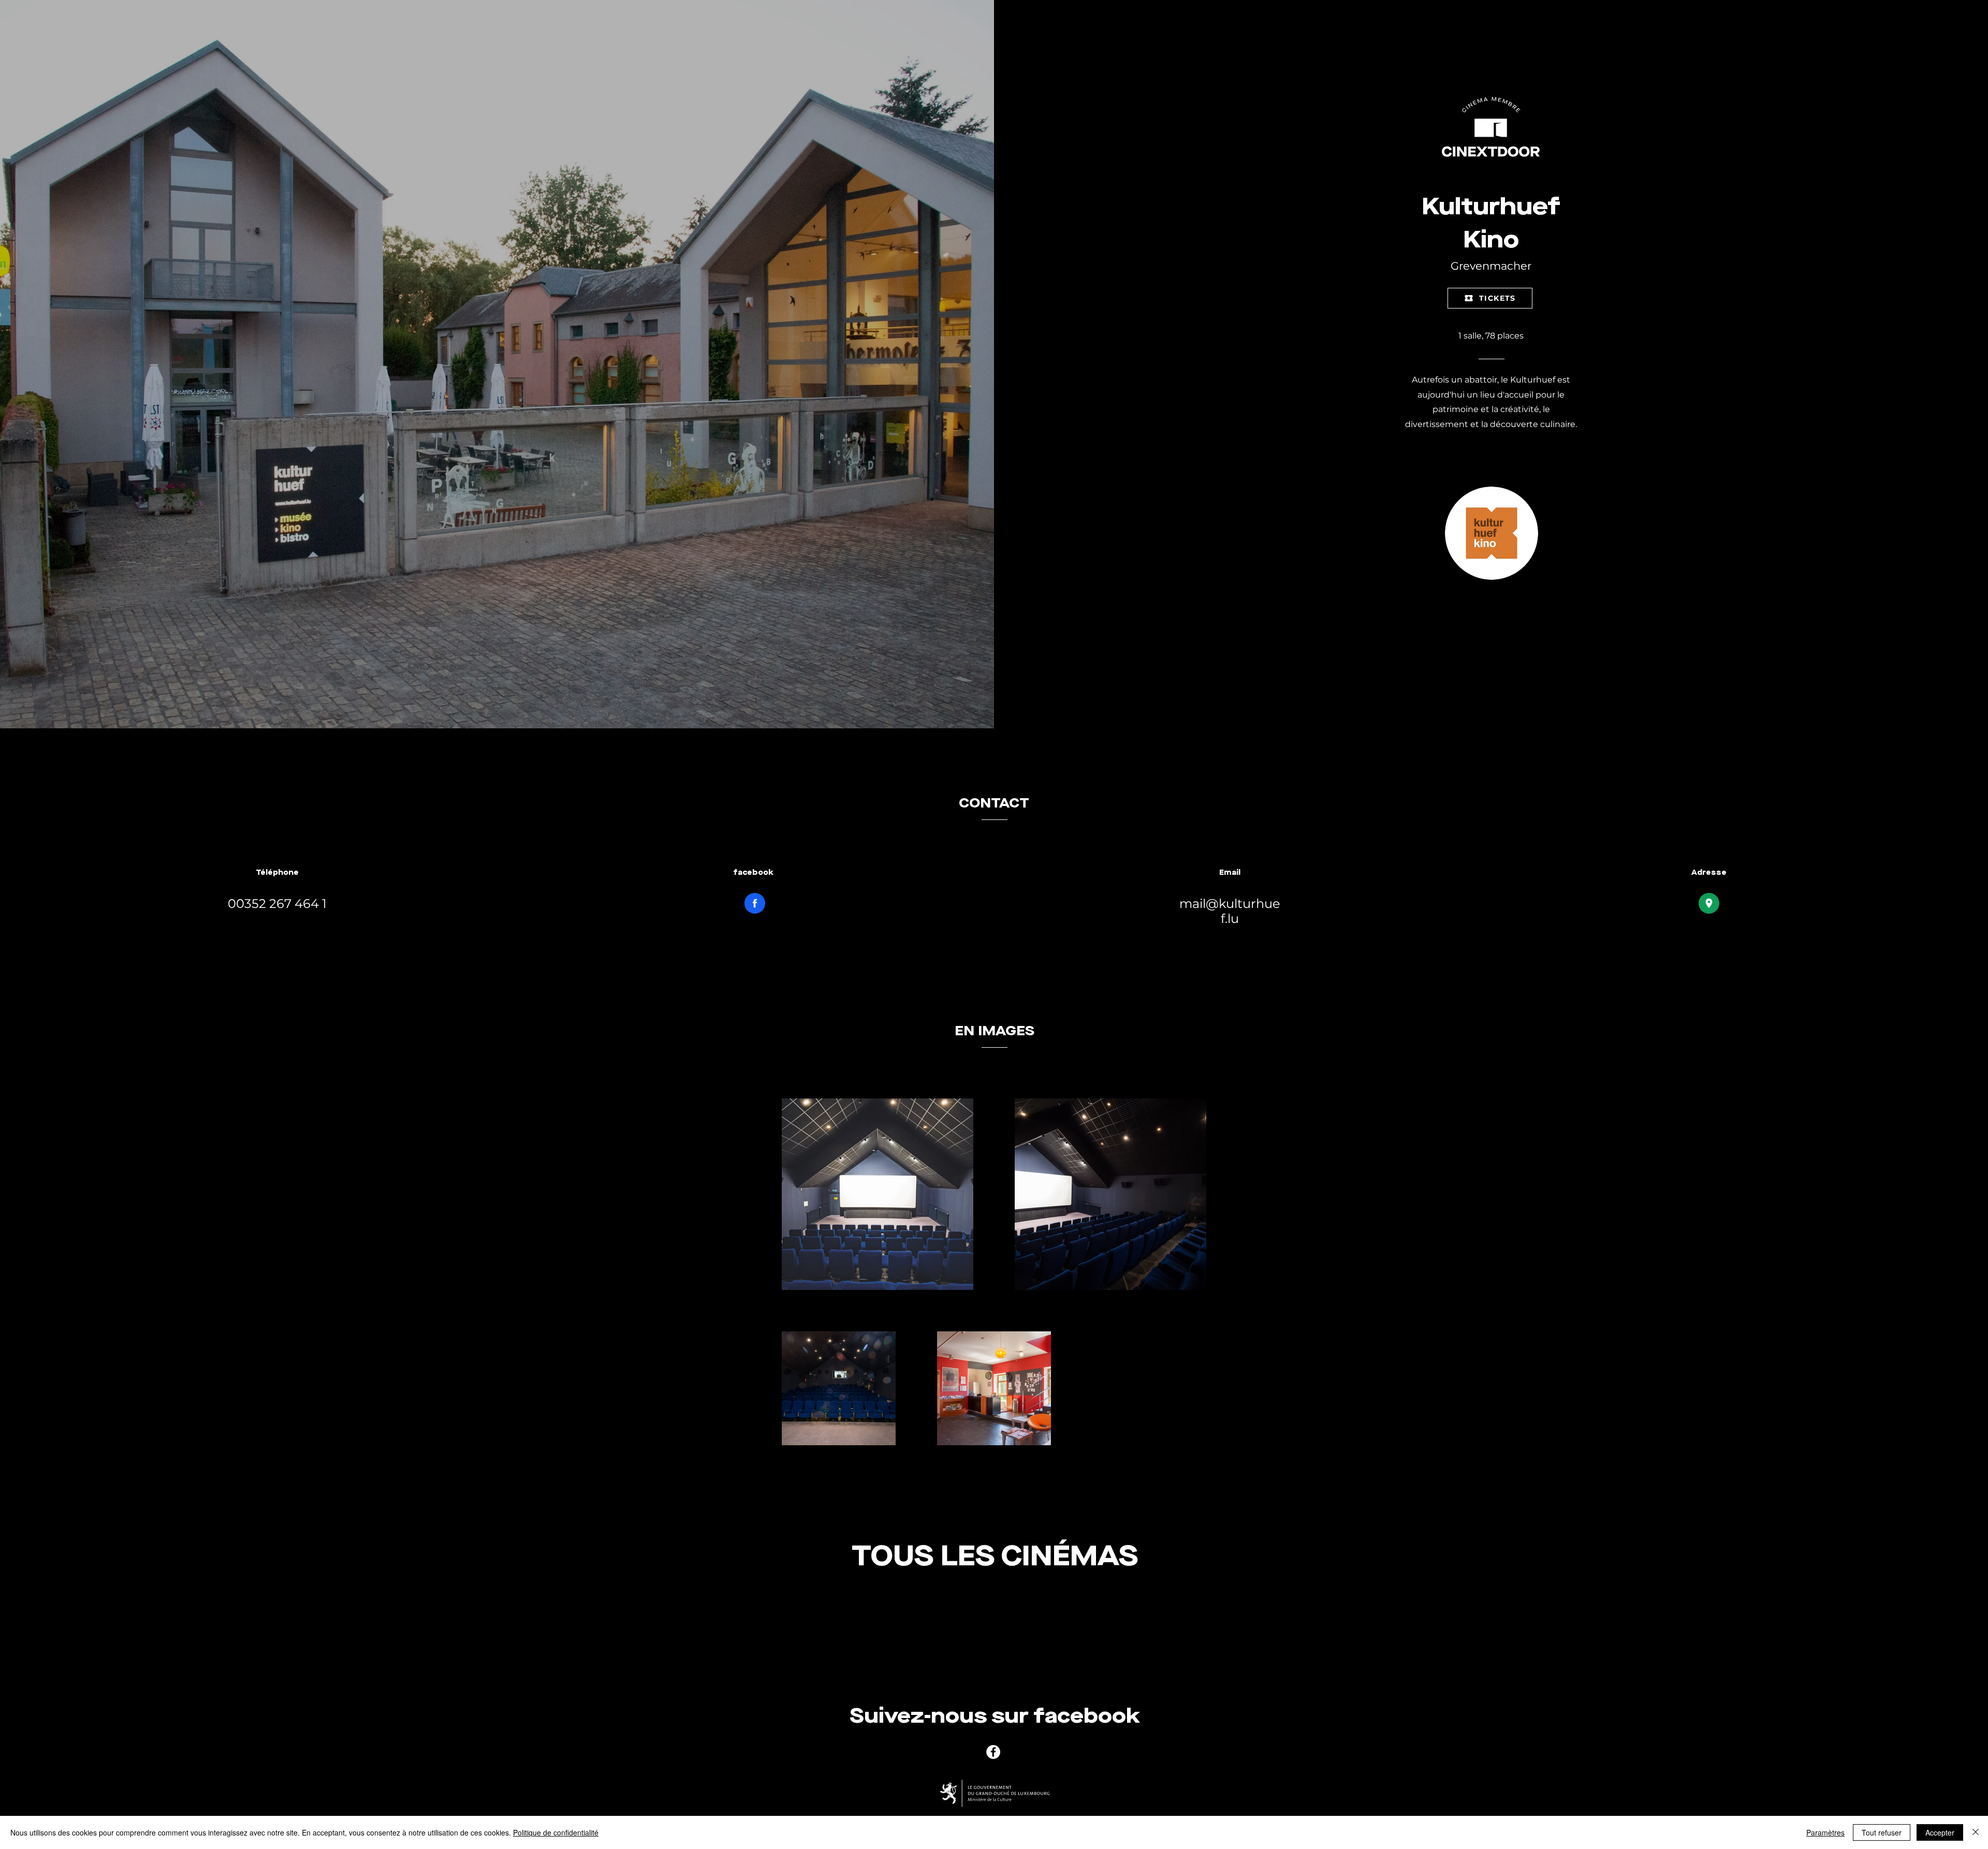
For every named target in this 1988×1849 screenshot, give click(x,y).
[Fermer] (1976, 1832)
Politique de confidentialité (556, 1832)
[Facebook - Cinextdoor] (993, 1752)
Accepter (1940, 1832)
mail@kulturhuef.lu (1230, 911)
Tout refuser (1882, 1832)
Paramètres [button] (1825, 1832)
